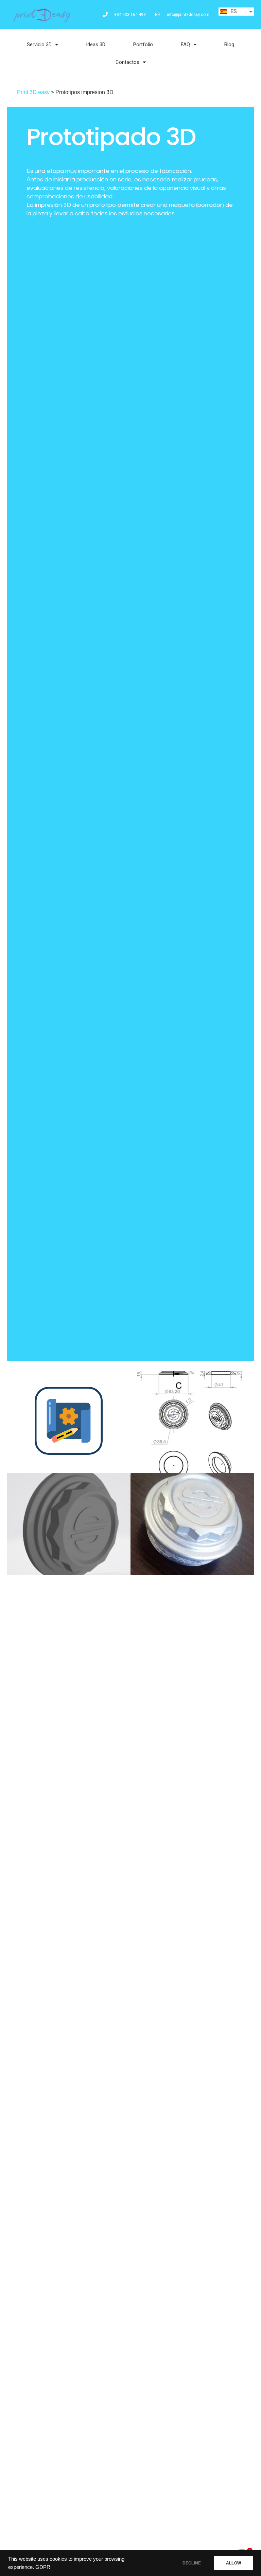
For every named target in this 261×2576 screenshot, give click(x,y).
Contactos (127, 62)
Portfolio (143, 44)
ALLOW (233, 2563)
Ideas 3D (96, 44)
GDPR (43, 2567)
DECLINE (192, 2563)
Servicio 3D (39, 44)
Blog (229, 44)
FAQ (185, 44)
